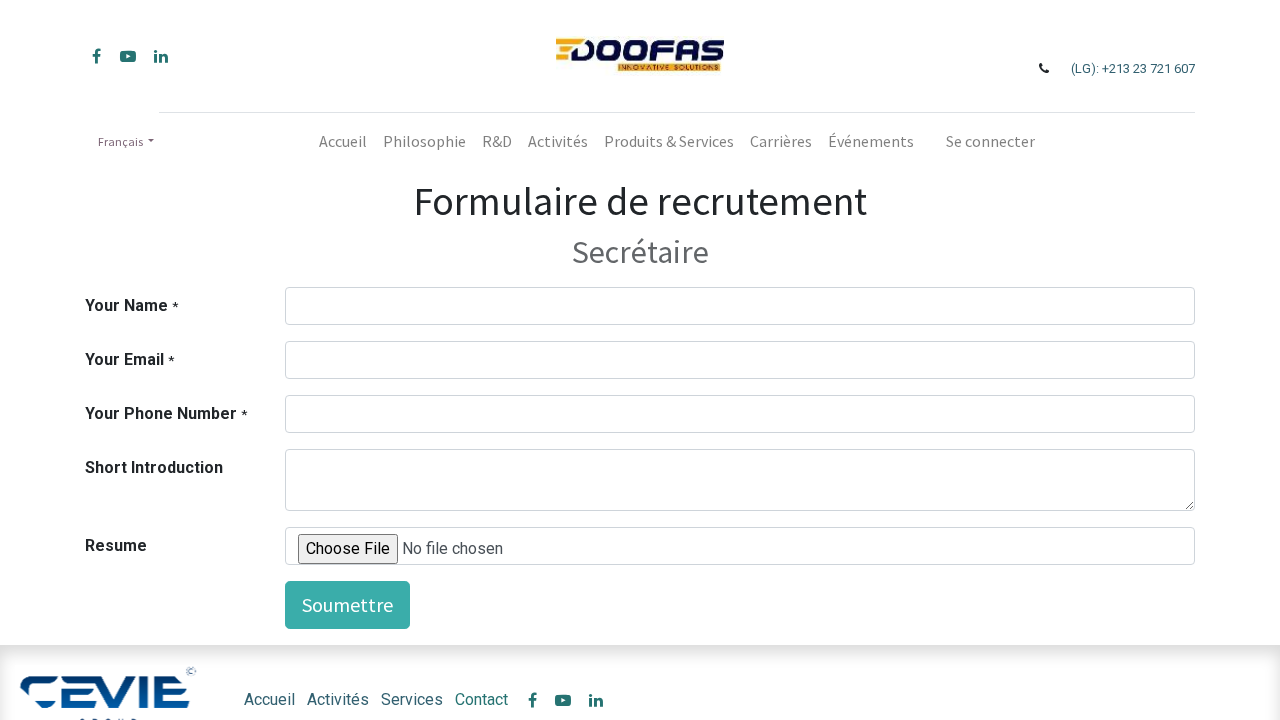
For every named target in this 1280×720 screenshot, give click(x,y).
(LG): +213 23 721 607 (1133, 68)
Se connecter (990, 141)
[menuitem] (343, 141)
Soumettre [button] (347, 604)
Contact (481, 699)
